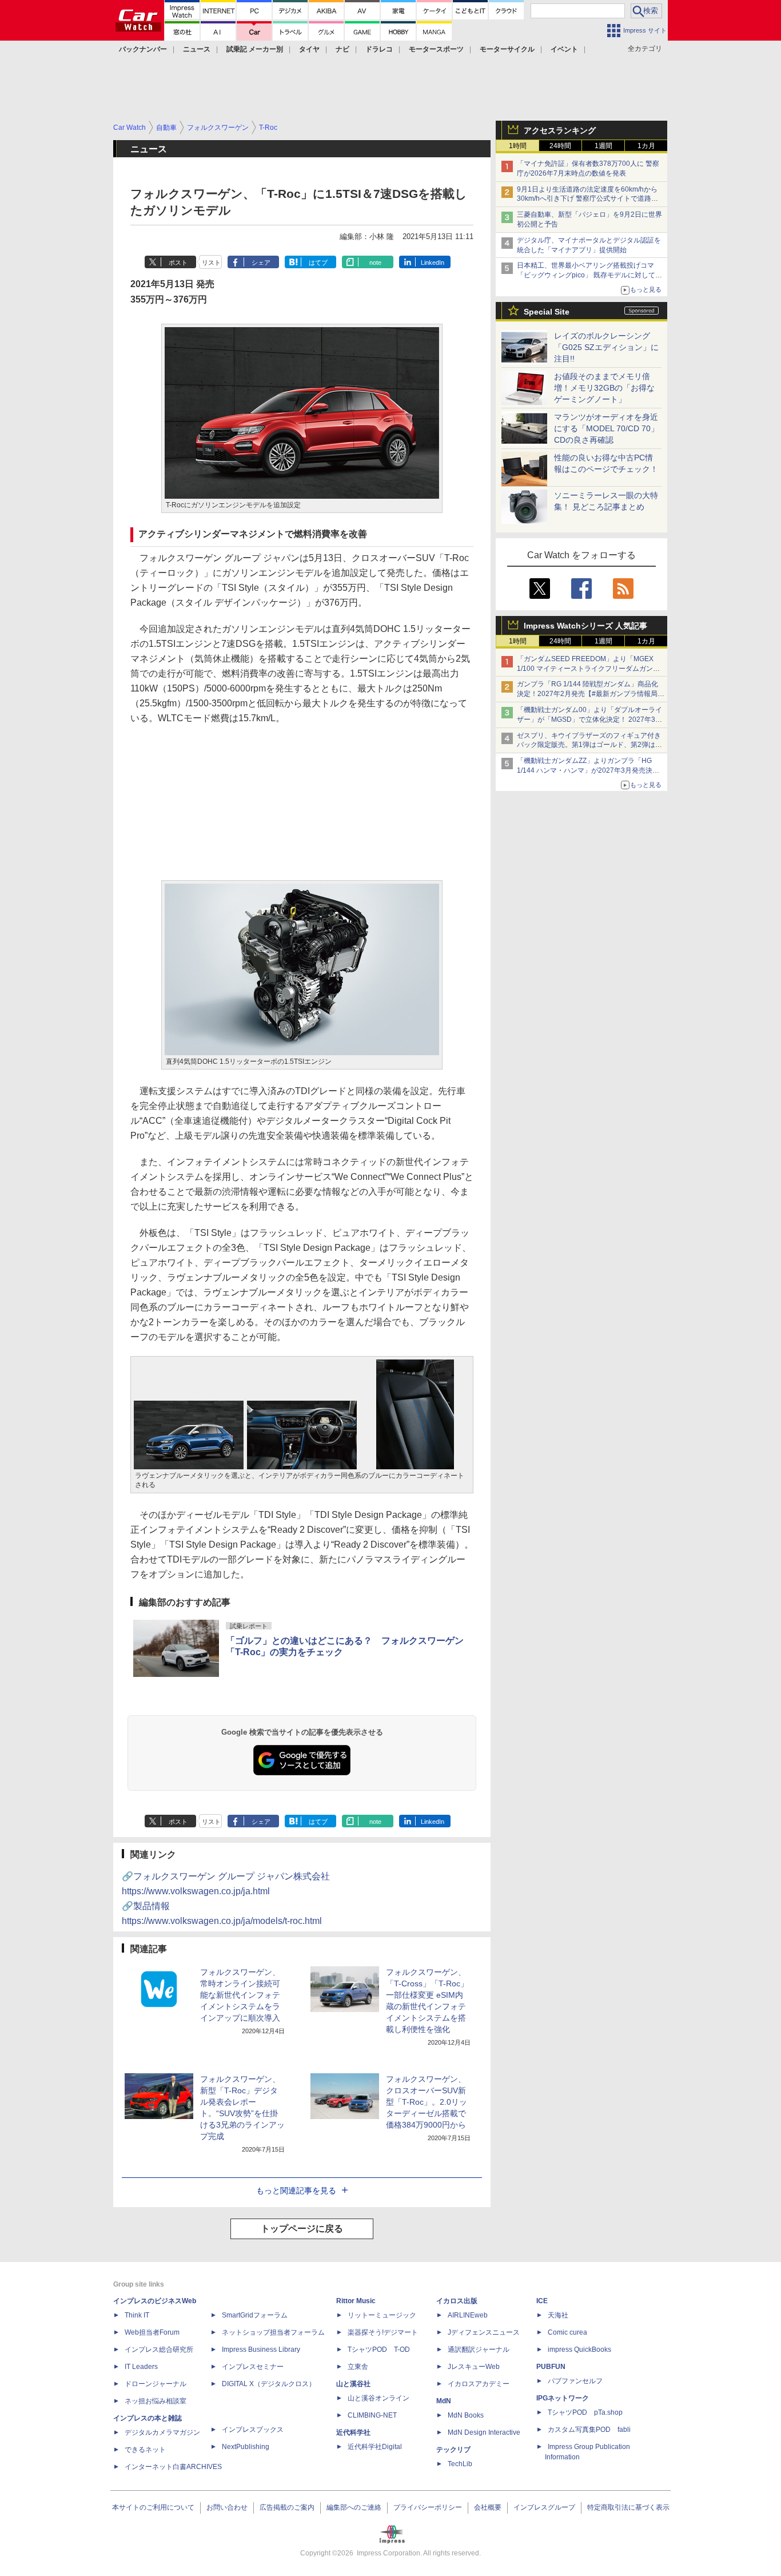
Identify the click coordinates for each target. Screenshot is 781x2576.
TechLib (460, 2464)
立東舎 (358, 2367)
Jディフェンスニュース (484, 2332)
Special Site (547, 312)
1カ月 (646, 146)
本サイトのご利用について (153, 2507)
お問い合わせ (227, 2507)
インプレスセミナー (253, 2367)
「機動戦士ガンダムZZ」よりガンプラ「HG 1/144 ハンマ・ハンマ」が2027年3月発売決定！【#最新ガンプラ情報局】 (585, 770)
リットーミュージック (382, 2315)
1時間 (518, 146)
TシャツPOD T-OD (379, 2350)
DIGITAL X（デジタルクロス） (269, 2384)
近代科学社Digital (375, 2447)
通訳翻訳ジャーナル (479, 2350)
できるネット (145, 2450)
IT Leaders (141, 2367)
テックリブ (453, 2450)
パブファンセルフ (575, 2381)
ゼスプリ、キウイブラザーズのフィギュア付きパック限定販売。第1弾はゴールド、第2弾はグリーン (589, 745)
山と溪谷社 (353, 2384)
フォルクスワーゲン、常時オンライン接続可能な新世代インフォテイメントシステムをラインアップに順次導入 (240, 1995)
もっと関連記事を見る (296, 2191)
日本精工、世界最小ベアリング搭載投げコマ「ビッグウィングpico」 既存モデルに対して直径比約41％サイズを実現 (589, 275)
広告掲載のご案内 (287, 2507)
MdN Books (466, 2415)
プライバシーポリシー (428, 2507)
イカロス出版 (457, 2301)
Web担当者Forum (152, 2332)
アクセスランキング (560, 130)
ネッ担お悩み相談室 (156, 2401)
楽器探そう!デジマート (383, 2332)
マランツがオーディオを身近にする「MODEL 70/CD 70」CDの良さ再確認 (606, 428)
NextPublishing (246, 2447)
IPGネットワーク (563, 2398)
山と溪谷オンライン (378, 2398)
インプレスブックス (253, 2430)
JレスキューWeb (474, 2367)
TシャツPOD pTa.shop (585, 2412)
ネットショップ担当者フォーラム (273, 2332)
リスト (211, 263)
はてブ (318, 263)
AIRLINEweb (468, 2315)
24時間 (560, 146)
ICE (542, 2301)
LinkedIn (433, 263)
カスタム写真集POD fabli (589, 2430)
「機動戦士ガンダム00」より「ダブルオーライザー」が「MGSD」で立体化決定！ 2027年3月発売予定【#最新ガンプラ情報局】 (589, 719)
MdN (444, 2401)
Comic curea (567, 2332)
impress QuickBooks (579, 2350)
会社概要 (488, 2507)
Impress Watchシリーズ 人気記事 (585, 626)
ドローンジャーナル (156, 2384)
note (375, 263)
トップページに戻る (302, 2229)
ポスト (178, 263)
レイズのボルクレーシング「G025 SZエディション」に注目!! (606, 347)
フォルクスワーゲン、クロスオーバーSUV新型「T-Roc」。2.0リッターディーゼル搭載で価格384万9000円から (427, 2102)
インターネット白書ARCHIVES (173, 2467)
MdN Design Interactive (484, 2432)
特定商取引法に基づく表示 (628, 2507)
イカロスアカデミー (479, 2384)
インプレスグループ (544, 2507)
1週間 (603, 146)
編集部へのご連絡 (354, 2507)
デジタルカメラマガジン (162, 2432)
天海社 (558, 2315)
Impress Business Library (261, 2350)
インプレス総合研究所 (159, 2350)
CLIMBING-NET (372, 2415)
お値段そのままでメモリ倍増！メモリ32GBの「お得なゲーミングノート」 (604, 388)
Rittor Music (356, 2301)
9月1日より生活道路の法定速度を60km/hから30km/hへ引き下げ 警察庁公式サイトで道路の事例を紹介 (587, 199)
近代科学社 (353, 2432)
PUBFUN (551, 2367)
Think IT (137, 2315)
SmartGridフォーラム (255, 2315)
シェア (261, 263)
